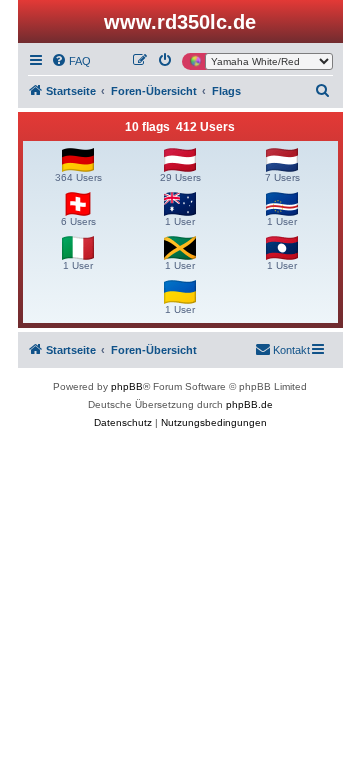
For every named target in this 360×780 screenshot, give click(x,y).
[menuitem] (71, 61)
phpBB (127, 386)
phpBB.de (249, 404)
